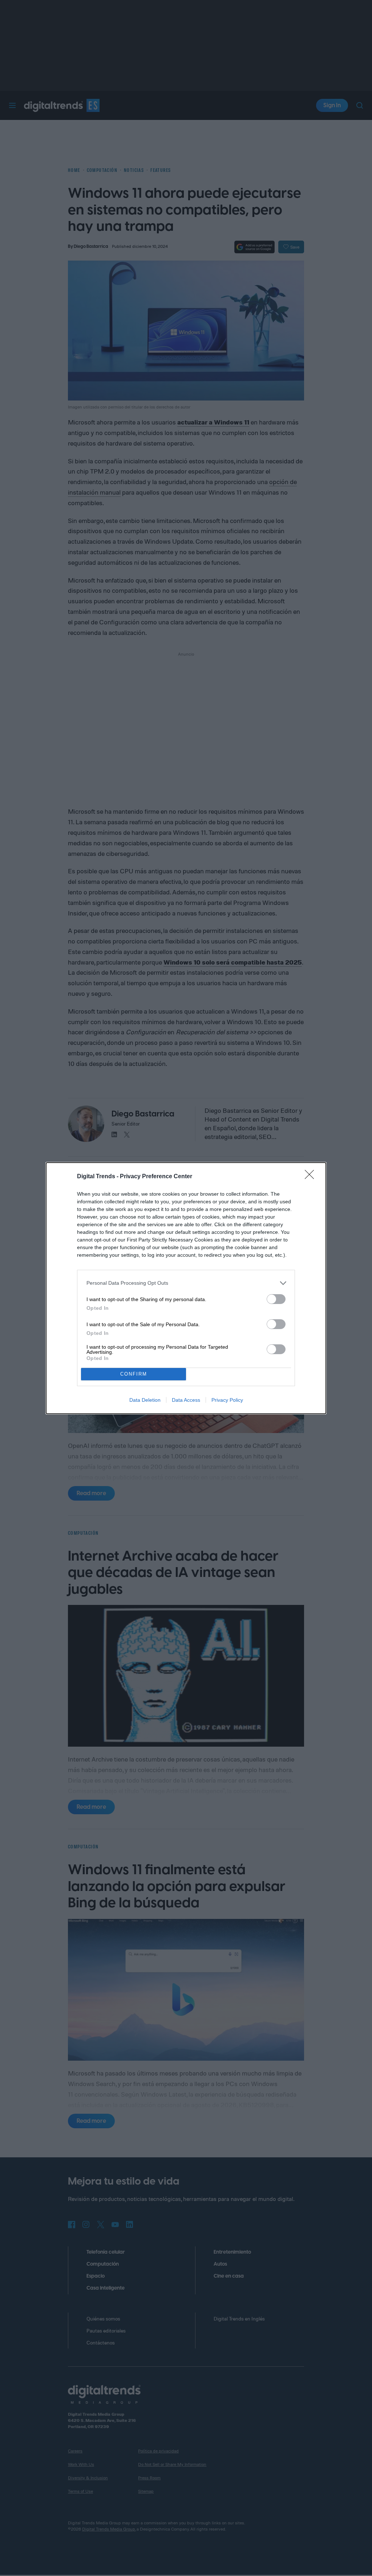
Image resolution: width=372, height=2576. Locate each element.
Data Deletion (145, 1400)
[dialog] (186, 1288)
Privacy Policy (227, 1400)
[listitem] (186, 1283)
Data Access (186, 1400)
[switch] (276, 1299)
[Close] (312, 1177)
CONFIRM (134, 1374)
